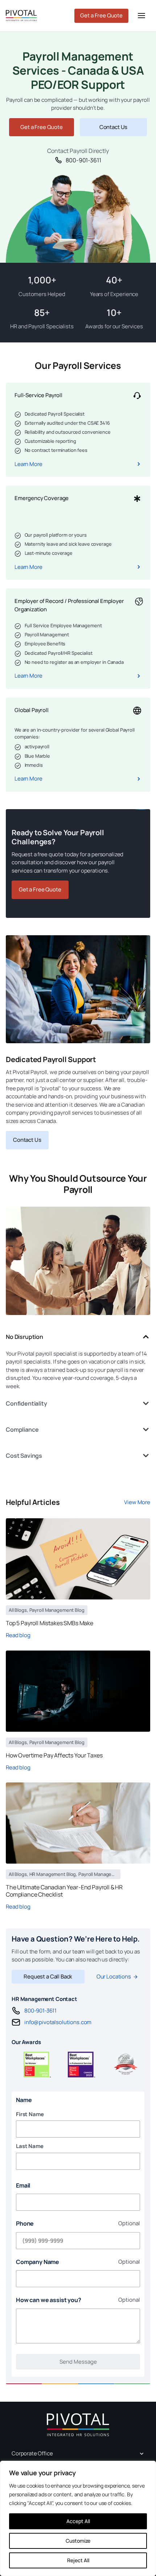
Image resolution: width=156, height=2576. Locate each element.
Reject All (78, 2560)
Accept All (78, 2521)
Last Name (30, 2146)
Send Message (78, 2362)
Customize (78, 2541)
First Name (30, 2114)
